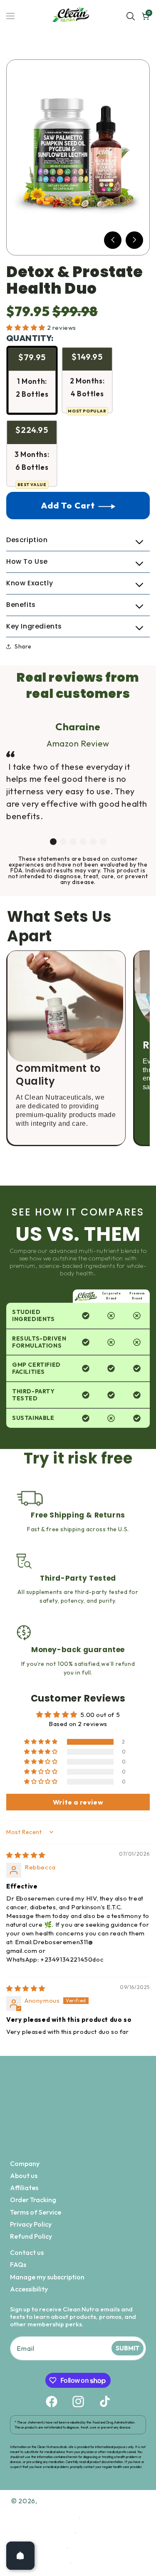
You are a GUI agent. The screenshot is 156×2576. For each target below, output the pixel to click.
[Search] (131, 16)
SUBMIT (128, 2348)
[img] (26, 1855)
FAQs (18, 2264)
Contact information (106, 2548)
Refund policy (106, 2503)
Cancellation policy (106, 2563)
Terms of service (106, 2533)
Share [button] (23, 646)
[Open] (20, 2556)
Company (25, 2163)
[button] (113, 240)
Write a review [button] (78, 1802)
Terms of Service (36, 2212)
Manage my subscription (47, 2277)
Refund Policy (31, 2236)
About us (24, 2176)
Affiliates (24, 2188)
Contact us (27, 2252)
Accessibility (29, 2289)
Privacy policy (106, 2518)
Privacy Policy (31, 2224)
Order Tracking (33, 2200)
